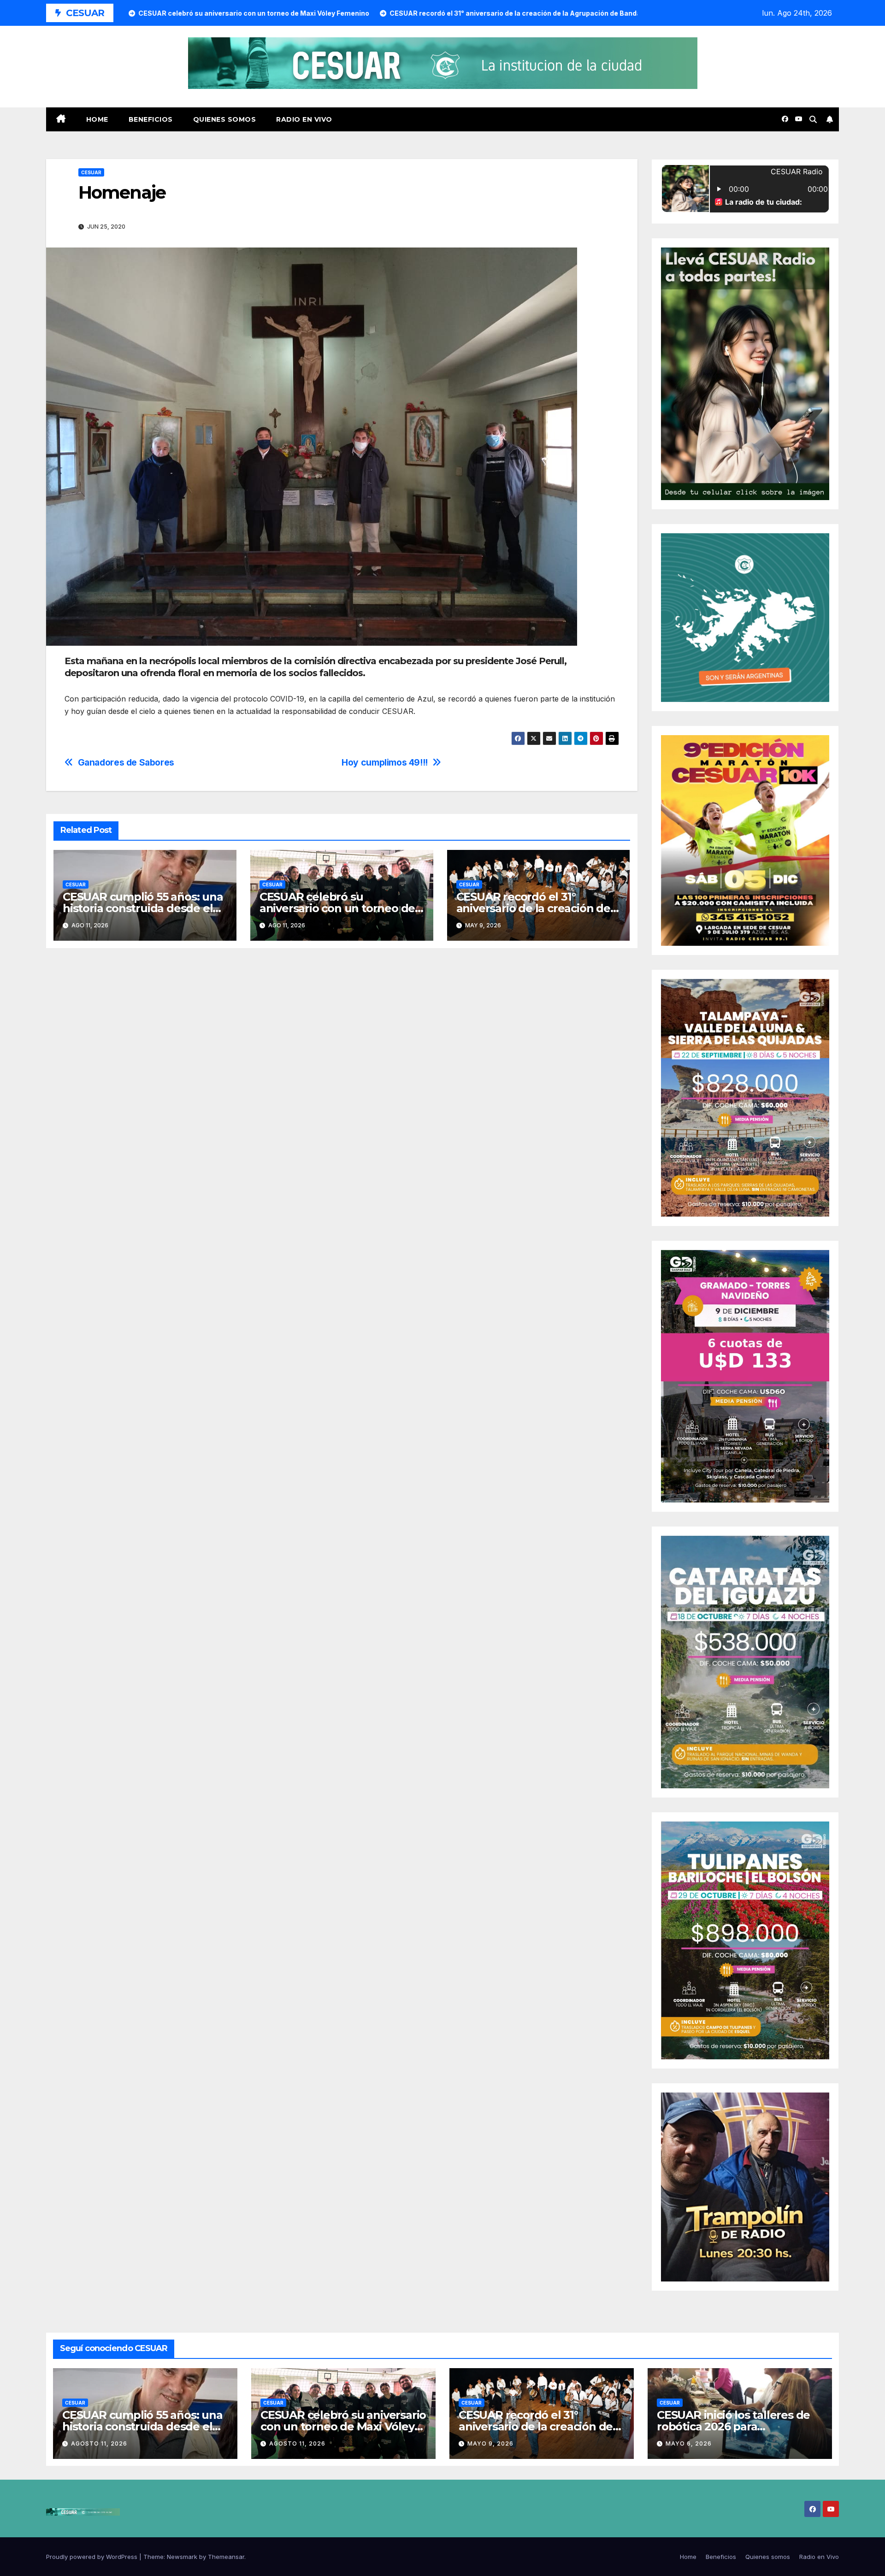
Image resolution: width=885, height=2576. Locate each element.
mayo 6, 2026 (689, 2443)
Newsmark (182, 2557)
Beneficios (151, 119)
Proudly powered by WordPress (93, 2557)
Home (97, 119)
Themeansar (226, 2557)
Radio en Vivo (304, 119)
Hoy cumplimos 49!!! (385, 763)
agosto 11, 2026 (99, 2443)
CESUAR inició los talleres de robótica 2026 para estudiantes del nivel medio (733, 2426)
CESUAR (91, 172)
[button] (813, 119)
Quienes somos (225, 119)
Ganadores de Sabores (126, 763)
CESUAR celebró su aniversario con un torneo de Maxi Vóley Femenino (337, 908)
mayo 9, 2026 (490, 2443)
